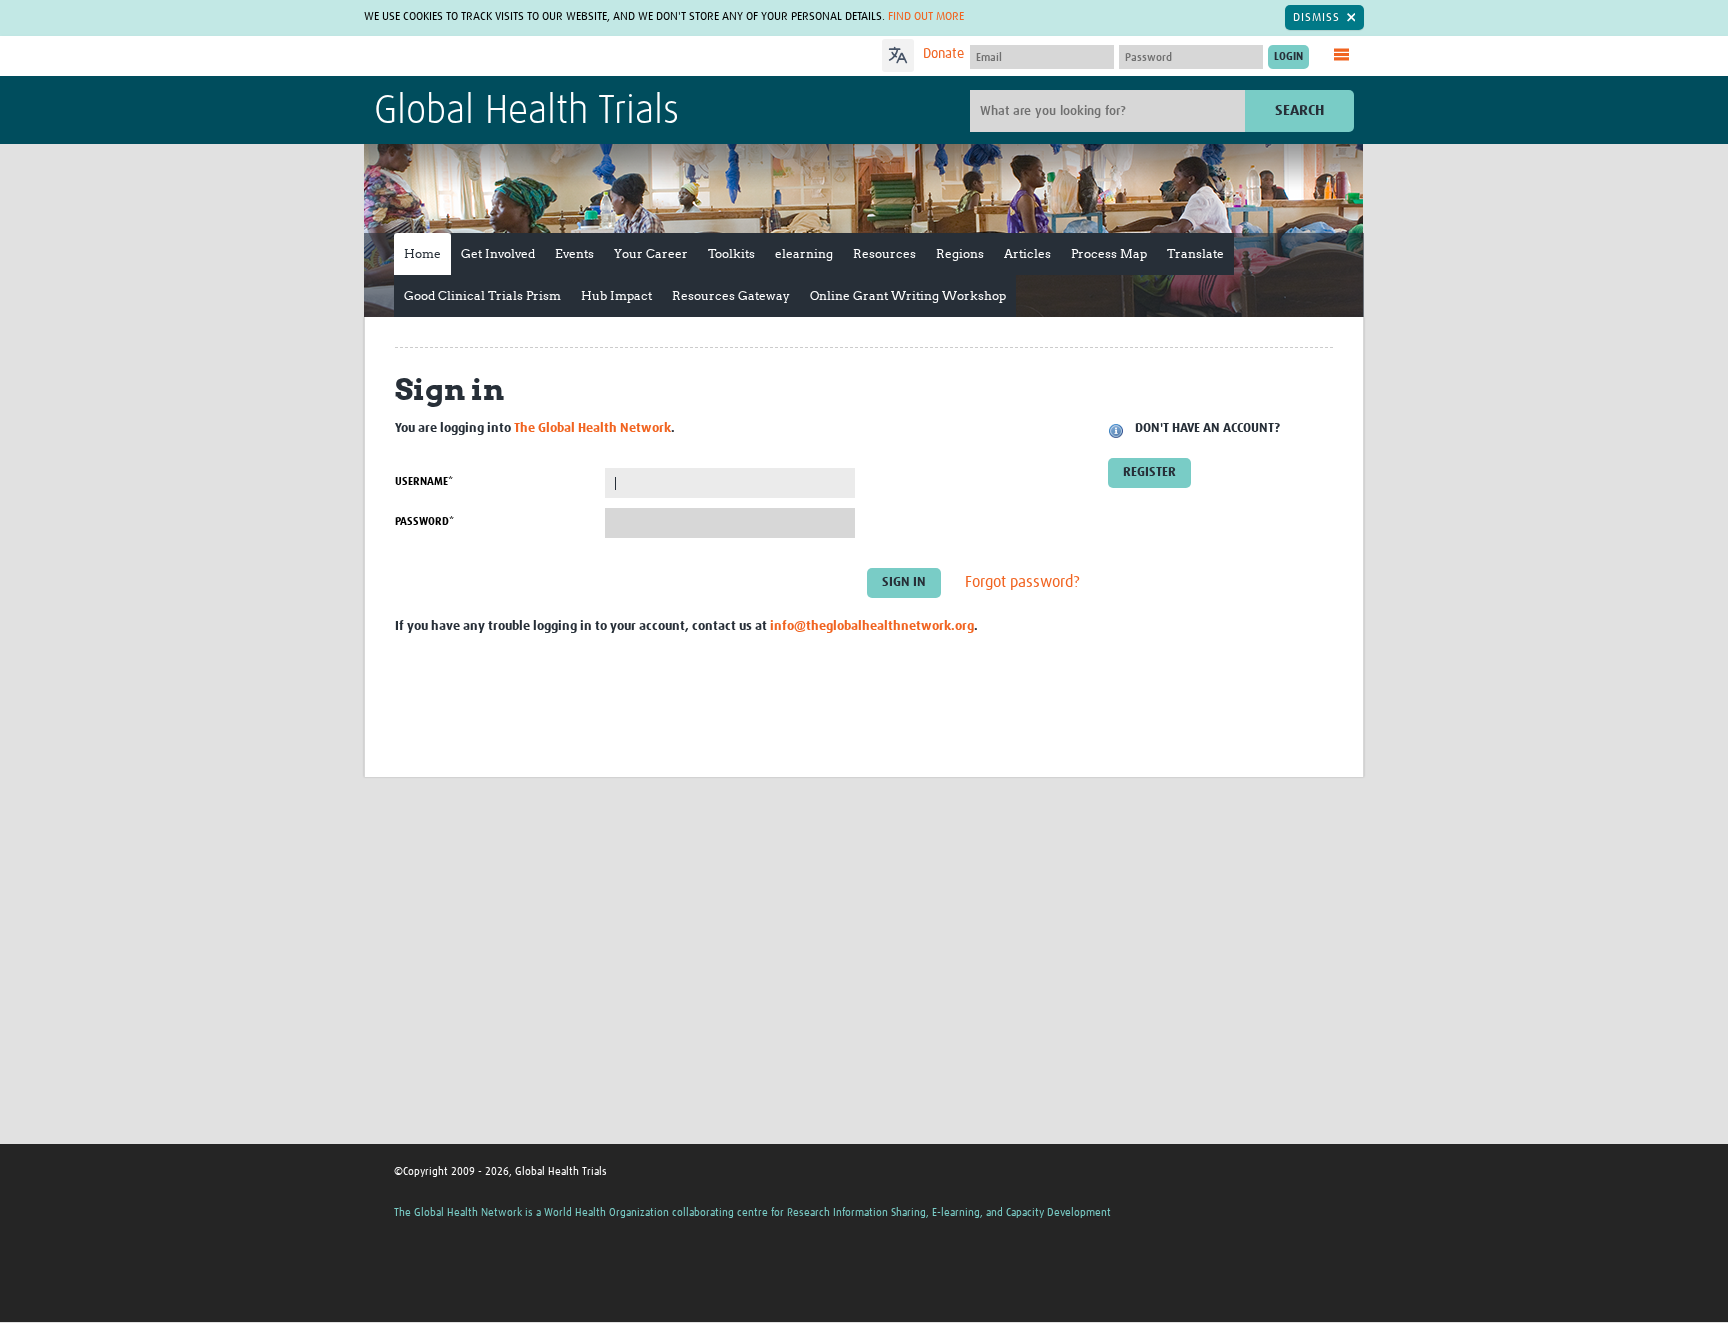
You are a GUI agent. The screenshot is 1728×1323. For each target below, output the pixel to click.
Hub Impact (616, 295)
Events (574, 253)
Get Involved (498, 253)
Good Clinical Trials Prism (482, 295)
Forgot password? (1022, 583)
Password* (424, 521)
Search (1299, 110)
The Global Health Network (523, 56)
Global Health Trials (526, 112)
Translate (1195, 253)
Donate (943, 54)
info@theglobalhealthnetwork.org (872, 626)
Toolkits (731, 253)
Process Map (1109, 253)
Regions (960, 253)
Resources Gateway (731, 295)
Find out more (926, 17)
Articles (1027, 253)
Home (422, 253)
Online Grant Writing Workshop (908, 295)
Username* (424, 481)
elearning (804, 253)
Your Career (651, 253)
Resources (884, 253)
